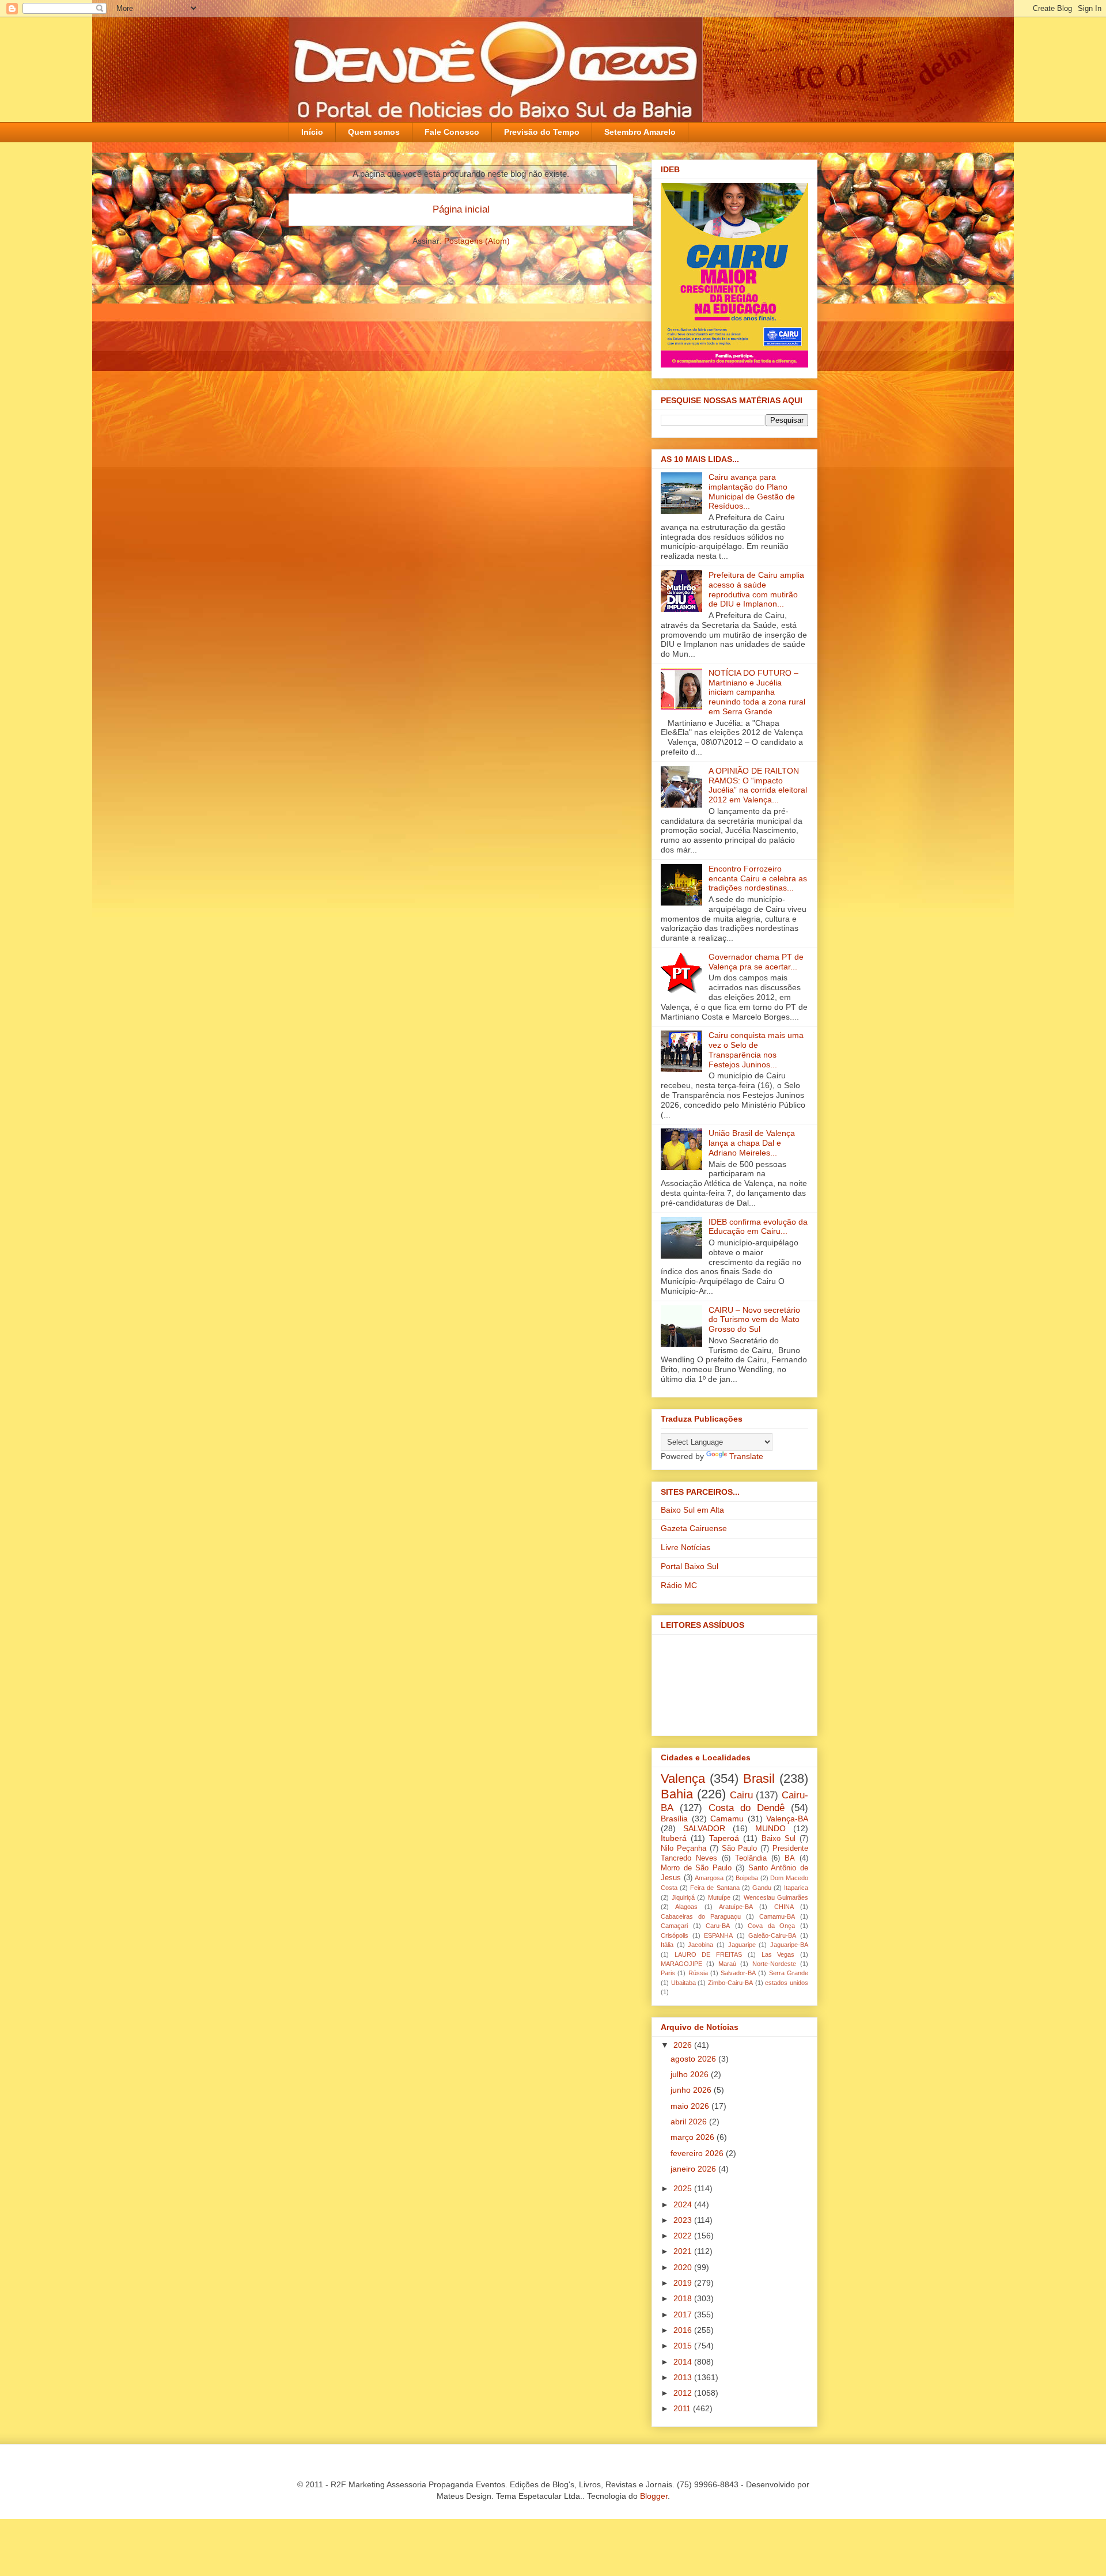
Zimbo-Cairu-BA (730, 1983)
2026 (684, 2045)
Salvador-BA (738, 1973)
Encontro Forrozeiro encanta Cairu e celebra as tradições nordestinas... (758, 878)
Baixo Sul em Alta (692, 1510)
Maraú (727, 1964)
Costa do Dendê (747, 1808)
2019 (684, 2283)
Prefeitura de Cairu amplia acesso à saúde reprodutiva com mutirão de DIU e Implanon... (756, 589)
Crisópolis (675, 1935)
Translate (746, 1456)
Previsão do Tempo (542, 132)
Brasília (674, 1819)
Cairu (741, 1795)
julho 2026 (691, 2074)
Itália (667, 1945)
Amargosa (709, 1878)
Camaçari (674, 1926)
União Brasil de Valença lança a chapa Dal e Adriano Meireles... (752, 1143)
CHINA (784, 1907)
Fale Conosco (452, 132)
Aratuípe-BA (736, 1907)
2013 (684, 2377)
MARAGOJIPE (681, 1964)
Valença (683, 1778)
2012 (684, 2393)
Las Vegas (778, 1954)
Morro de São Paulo (696, 1868)
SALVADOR (704, 1828)
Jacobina (700, 1945)
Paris (668, 1973)
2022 (684, 2236)
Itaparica (796, 1888)
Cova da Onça (771, 1926)
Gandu (762, 1888)
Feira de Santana (715, 1888)
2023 (684, 2220)
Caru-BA (718, 1926)
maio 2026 (691, 2106)
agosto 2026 (694, 2059)
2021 (684, 2251)
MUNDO (770, 1828)
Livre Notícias (685, 1547)
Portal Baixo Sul (690, 1566)
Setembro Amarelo (640, 132)
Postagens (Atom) (477, 241)
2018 (684, 2298)
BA (790, 1858)
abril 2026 (690, 2122)
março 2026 (694, 2137)
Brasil (759, 1778)
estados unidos (787, 1983)
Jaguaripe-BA (789, 1945)
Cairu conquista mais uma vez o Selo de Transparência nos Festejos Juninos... (756, 1050)
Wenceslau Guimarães (776, 1897)
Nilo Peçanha (683, 1848)
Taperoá (724, 1838)
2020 (684, 2267)
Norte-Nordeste (774, 1964)
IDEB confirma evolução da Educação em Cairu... (758, 1227)
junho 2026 (692, 2090)
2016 (684, 2330)
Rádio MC (679, 1585)
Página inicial (461, 209)
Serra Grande (789, 1973)
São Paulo (740, 1848)
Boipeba (747, 1878)
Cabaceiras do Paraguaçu (701, 1916)
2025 (684, 2188)
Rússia (698, 1973)
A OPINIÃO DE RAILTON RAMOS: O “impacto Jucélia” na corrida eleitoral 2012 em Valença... (758, 785)
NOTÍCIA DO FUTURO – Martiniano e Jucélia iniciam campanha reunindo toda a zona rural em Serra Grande (757, 692)
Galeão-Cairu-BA (772, 1935)
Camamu (727, 1819)
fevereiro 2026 (698, 2153)
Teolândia (751, 1858)
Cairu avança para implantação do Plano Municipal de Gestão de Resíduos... (752, 491)
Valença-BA (787, 1819)
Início (312, 132)
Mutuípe (719, 1897)
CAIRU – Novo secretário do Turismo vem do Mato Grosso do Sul (754, 1320)
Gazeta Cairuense (694, 1528)
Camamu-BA (777, 1916)
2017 (684, 2314)
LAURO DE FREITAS (708, 1954)
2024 (684, 2204)
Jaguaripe (742, 1945)
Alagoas (686, 1907)
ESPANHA (718, 1935)
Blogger (654, 2496)
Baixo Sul (779, 1839)
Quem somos (374, 132)
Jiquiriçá (683, 1897)
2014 (684, 2362)
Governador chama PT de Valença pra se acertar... (756, 962)
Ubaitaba (683, 1983)
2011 (683, 2408)
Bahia (677, 1794)
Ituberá (674, 1838)
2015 (684, 2346)
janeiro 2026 (694, 2169)
